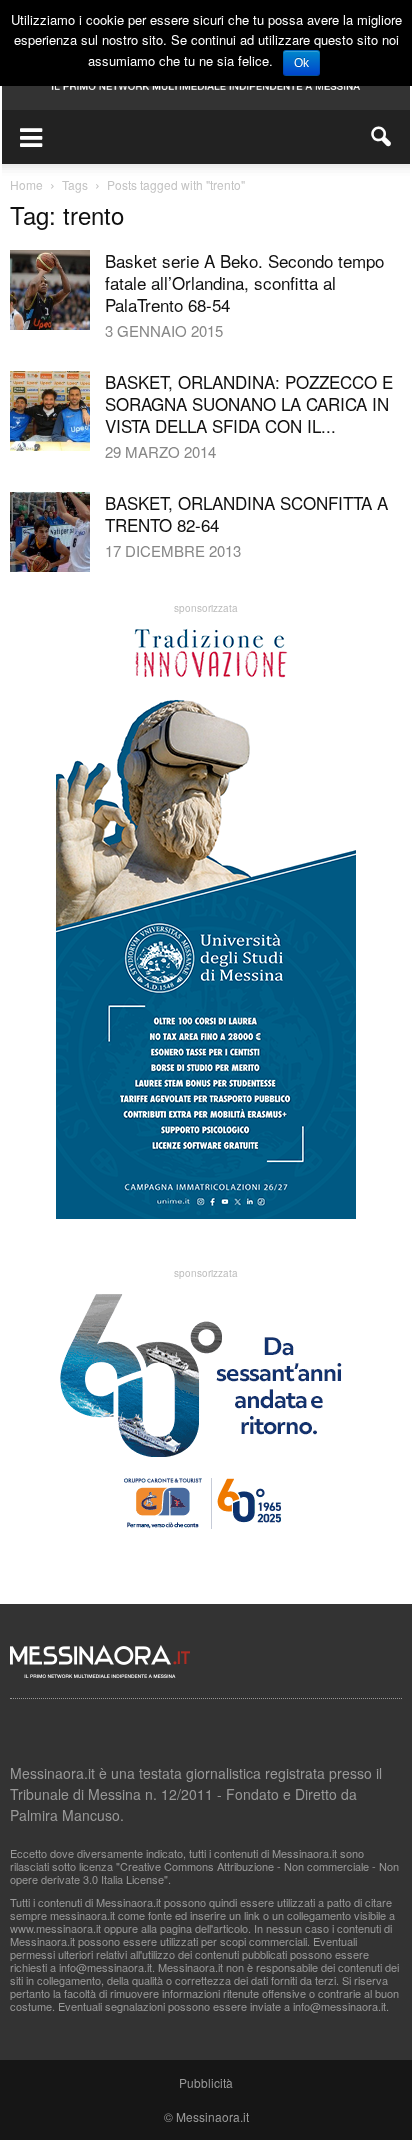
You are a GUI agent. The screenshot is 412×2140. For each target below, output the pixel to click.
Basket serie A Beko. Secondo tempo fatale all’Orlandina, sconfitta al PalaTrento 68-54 (244, 282)
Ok (301, 63)
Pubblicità (206, 2082)
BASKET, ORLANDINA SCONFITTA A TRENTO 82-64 (246, 513)
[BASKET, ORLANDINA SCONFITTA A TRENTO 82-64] (50, 532)
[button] (382, 137)
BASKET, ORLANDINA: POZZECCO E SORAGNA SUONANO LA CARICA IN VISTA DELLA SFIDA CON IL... (249, 403)
